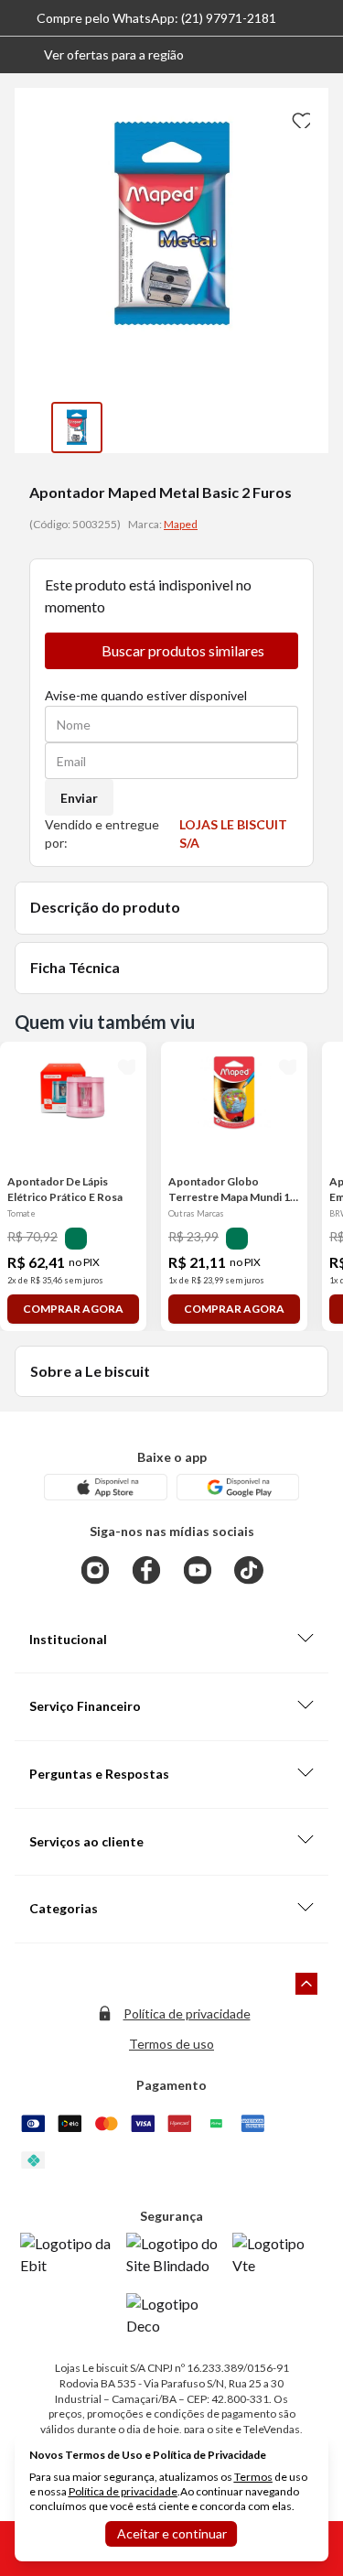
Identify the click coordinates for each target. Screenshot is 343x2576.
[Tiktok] (249, 1570)
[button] (99, 55)
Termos (253, 2477)
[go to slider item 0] (77, 428)
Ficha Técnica (75, 967)
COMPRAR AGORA (73, 1309)
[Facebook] (146, 1570)
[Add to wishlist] (299, 117)
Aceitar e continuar (172, 2533)
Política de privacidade (187, 2013)
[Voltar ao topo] (306, 1984)
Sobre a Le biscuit (90, 1371)
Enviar (79, 798)
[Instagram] (95, 1570)
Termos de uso (171, 2044)
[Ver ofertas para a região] (321, 55)
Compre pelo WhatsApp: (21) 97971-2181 (156, 18)
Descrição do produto (105, 907)
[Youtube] (198, 1570)
